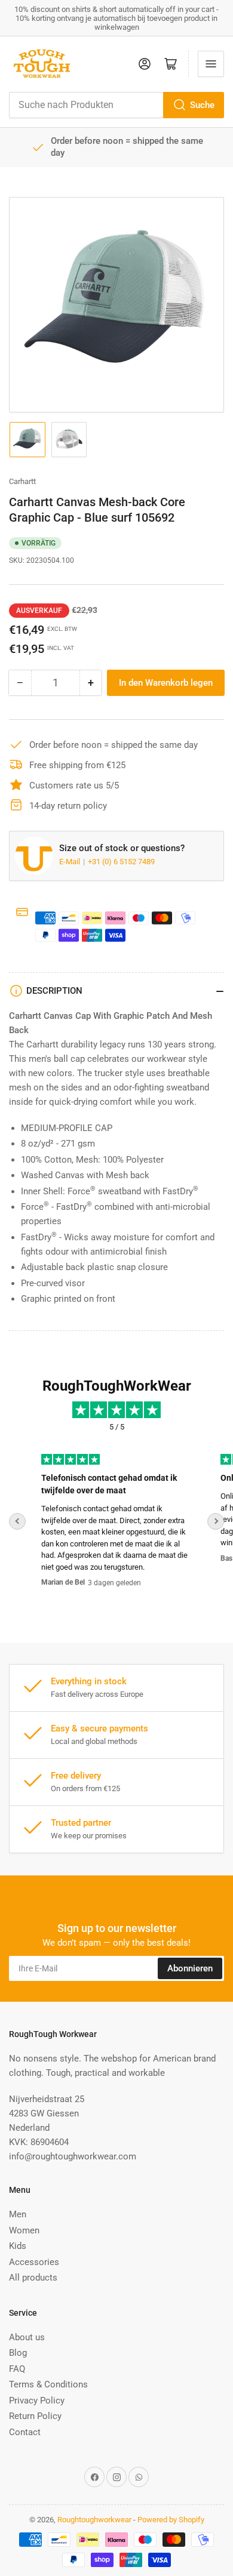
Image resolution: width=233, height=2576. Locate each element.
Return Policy (35, 2416)
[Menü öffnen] (211, 64)
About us (27, 2337)
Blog (18, 2353)
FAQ (17, 2369)
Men (18, 2214)
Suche (202, 105)
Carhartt (22, 481)
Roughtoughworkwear (94, 2520)
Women (24, 2230)
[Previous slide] (17, 1521)
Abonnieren (190, 1968)
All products (33, 2278)
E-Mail (70, 862)
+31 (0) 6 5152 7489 (121, 862)
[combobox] (116, 105)
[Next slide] (216, 1521)
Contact (25, 2432)
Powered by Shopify (171, 2520)
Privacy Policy (37, 2401)
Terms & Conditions (48, 2384)
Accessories (34, 2262)
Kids (18, 2246)
